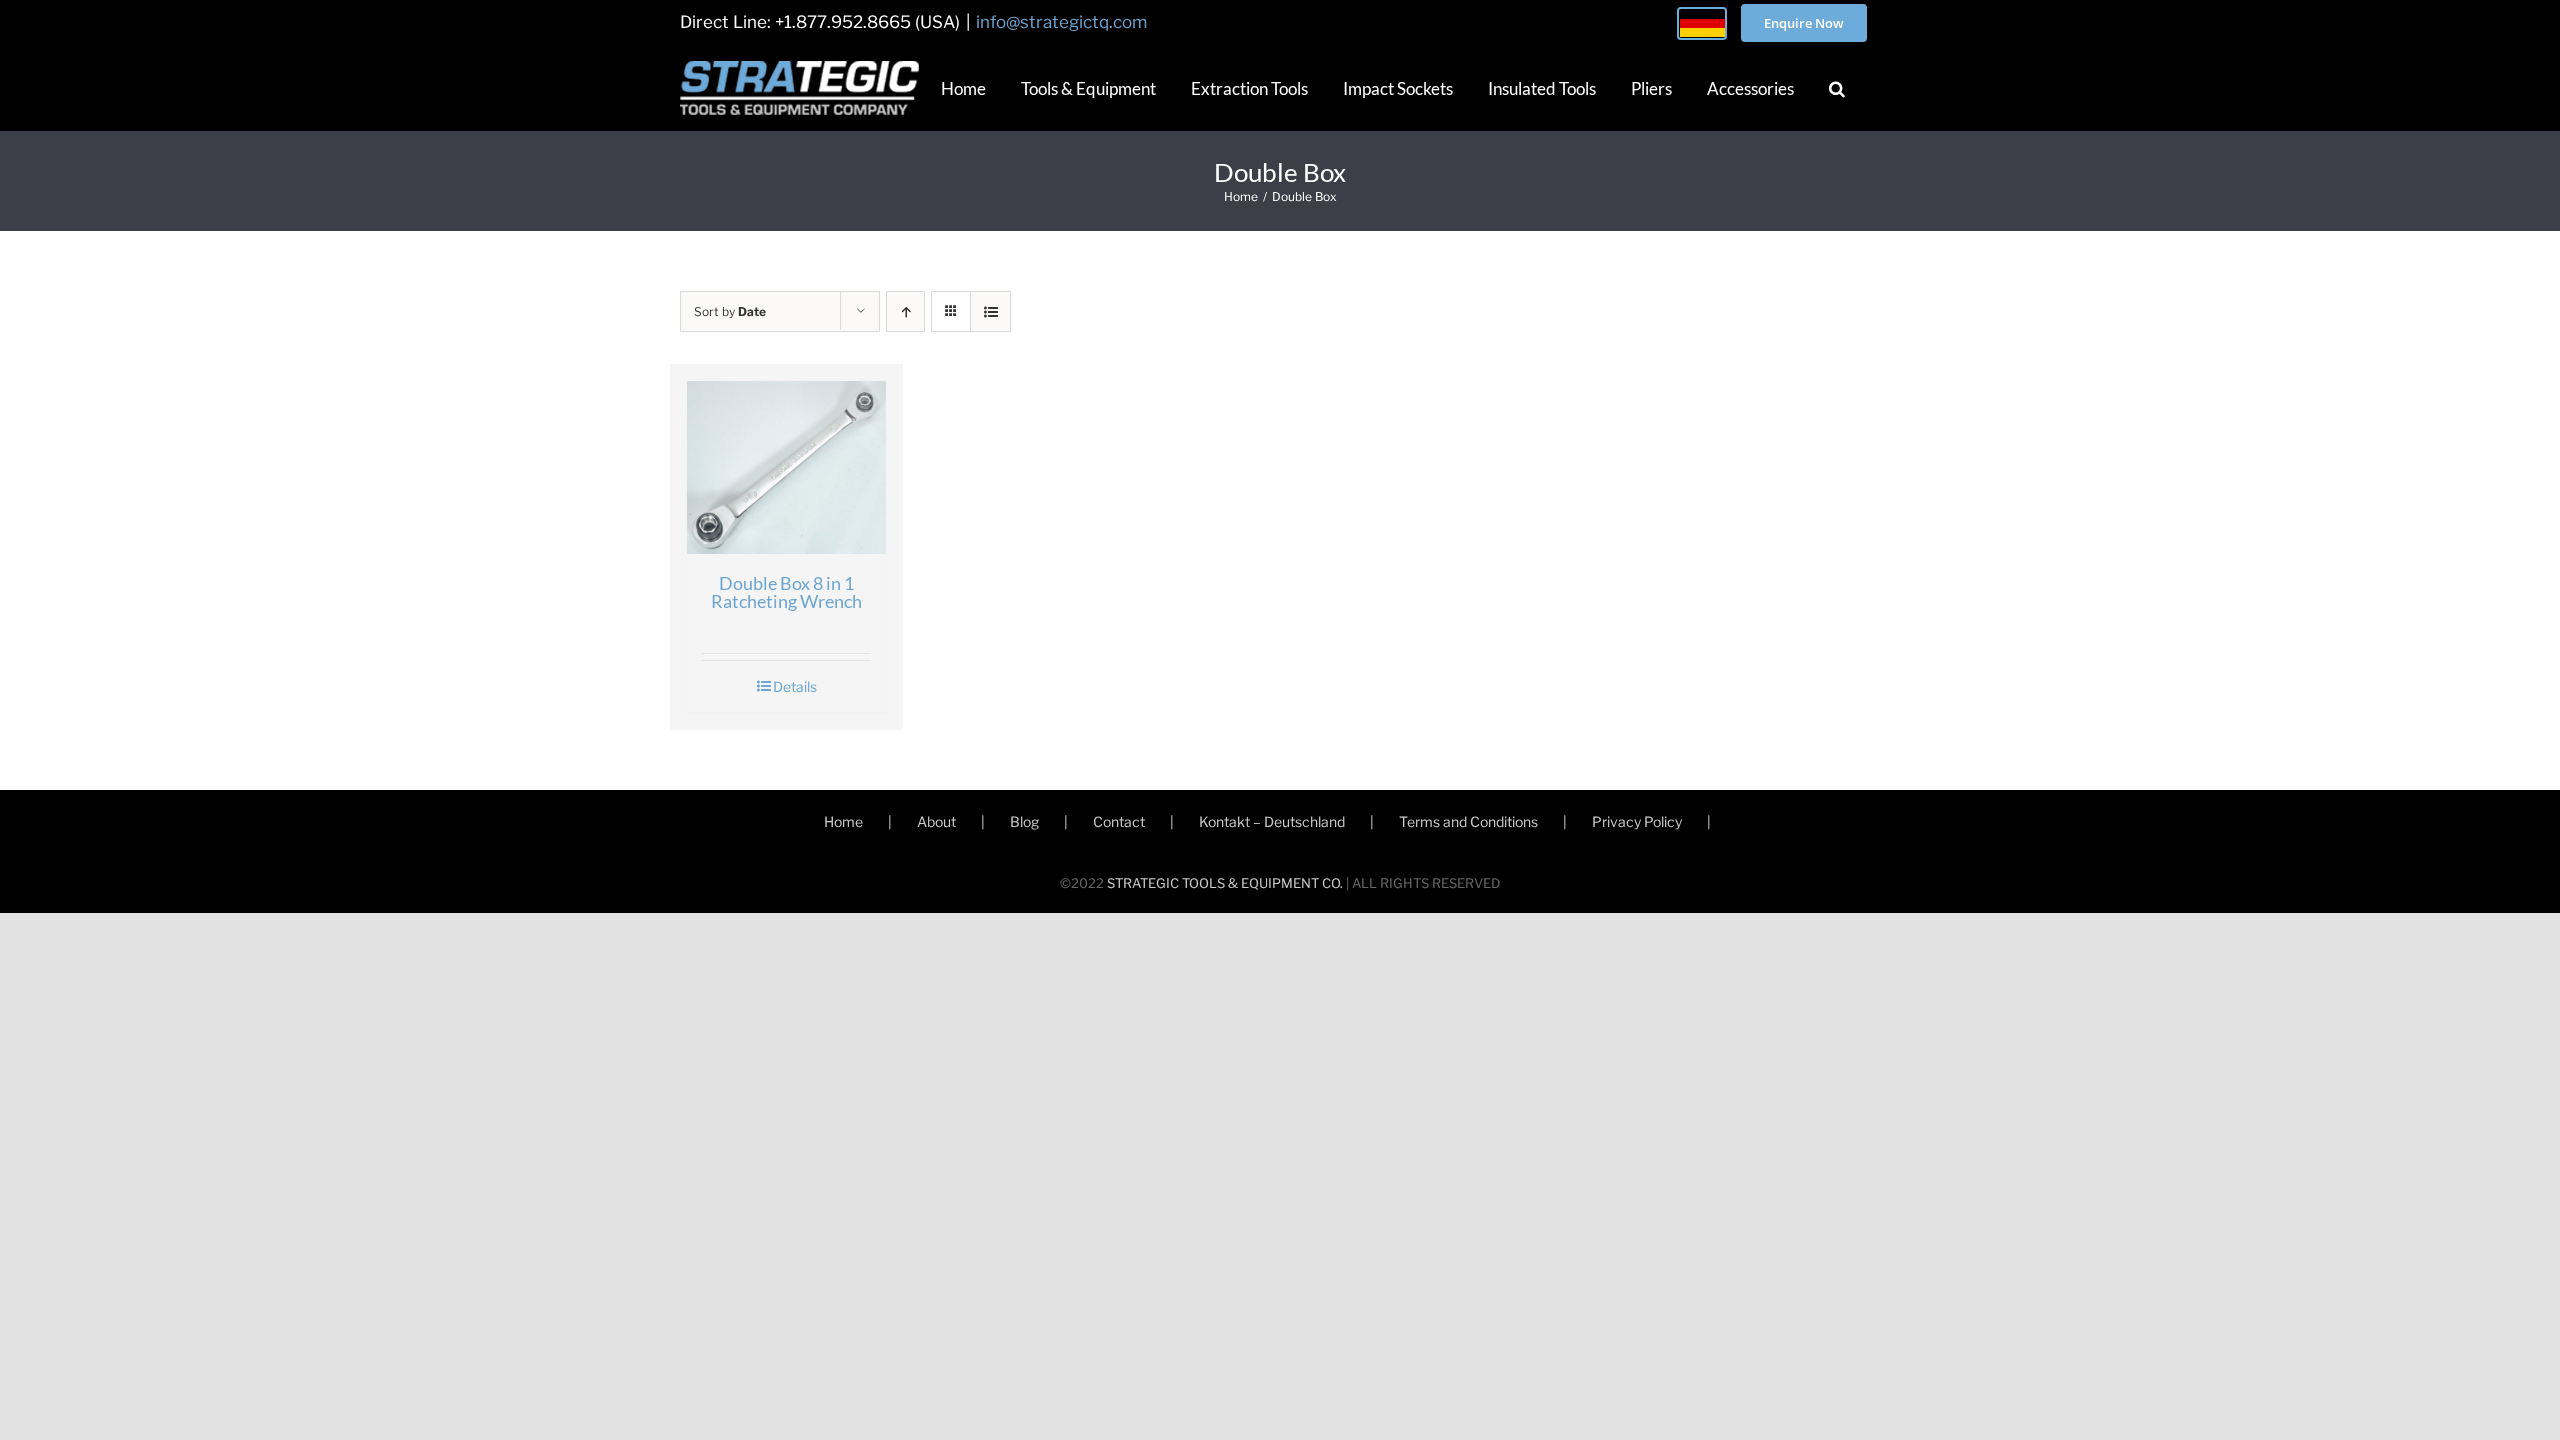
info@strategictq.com (1061, 22)
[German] (1702, 23)
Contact (1119, 821)
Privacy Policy (1637, 821)
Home (843, 821)
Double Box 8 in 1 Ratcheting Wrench (786, 592)
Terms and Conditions (1468, 821)
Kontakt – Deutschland (1272, 821)
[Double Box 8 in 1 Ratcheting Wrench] (786, 467)
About (936, 821)
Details (795, 686)
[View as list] (990, 311)
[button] (1837, 88)
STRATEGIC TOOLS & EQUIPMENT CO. (1225, 883)
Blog (1024, 821)
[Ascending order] (905, 311)
